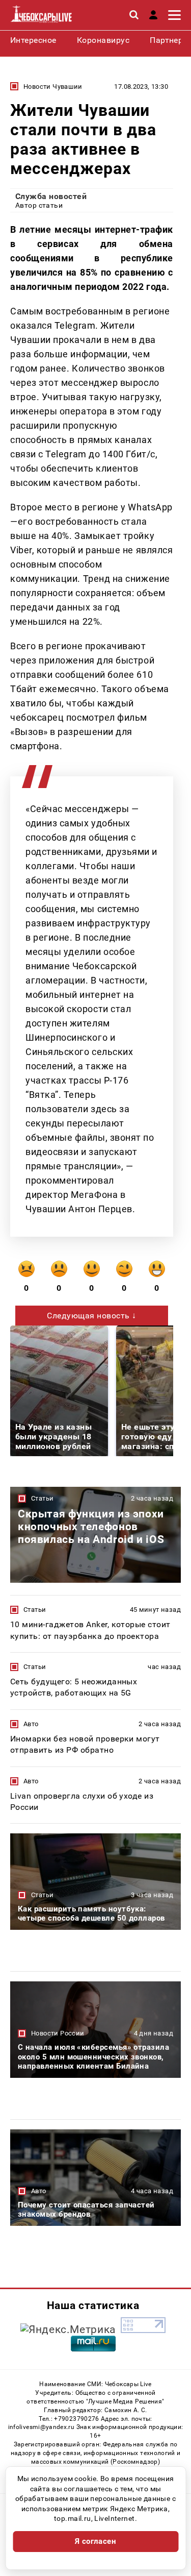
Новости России (58, 2033)
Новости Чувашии (53, 87)
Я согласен (96, 2541)
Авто (31, 1724)
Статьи (42, 1498)
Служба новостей (51, 196)
